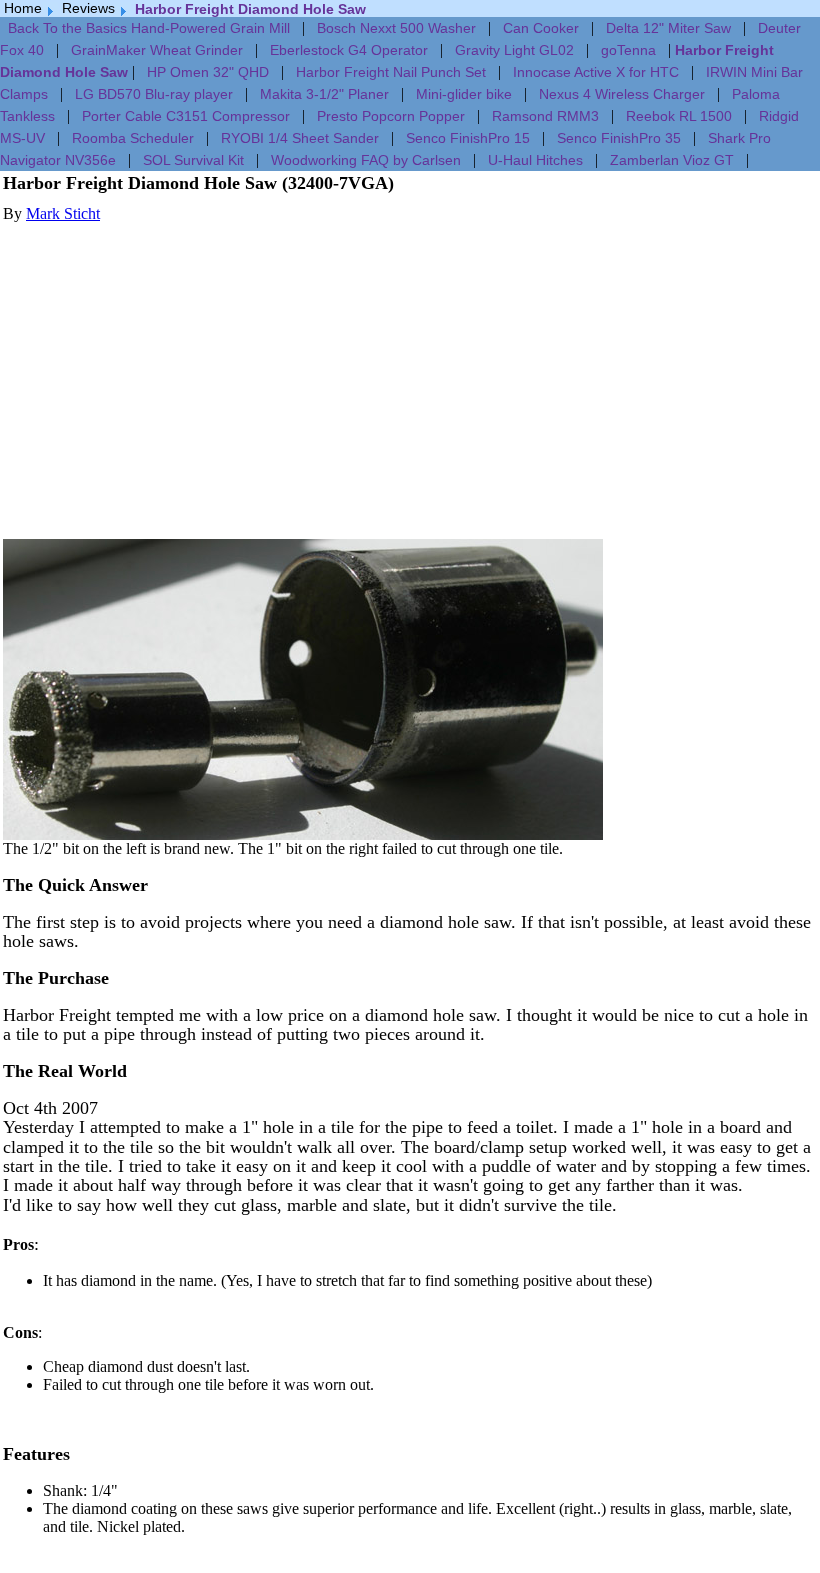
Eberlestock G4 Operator (349, 50)
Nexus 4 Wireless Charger (622, 94)
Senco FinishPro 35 (619, 138)
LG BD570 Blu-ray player (154, 94)
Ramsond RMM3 (545, 116)
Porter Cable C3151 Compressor (186, 116)
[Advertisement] (410, 363)
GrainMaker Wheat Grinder (157, 50)
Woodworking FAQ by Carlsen (366, 160)
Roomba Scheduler (133, 138)
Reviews (88, 8)
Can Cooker (541, 28)
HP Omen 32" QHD (208, 72)
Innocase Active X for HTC (596, 72)
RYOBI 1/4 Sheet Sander (300, 138)
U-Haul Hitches (535, 160)
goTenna (628, 50)
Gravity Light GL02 (514, 50)
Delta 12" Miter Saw (668, 28)
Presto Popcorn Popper (391, 116)
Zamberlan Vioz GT (672, 160)
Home (23, 8)
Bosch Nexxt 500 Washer (396, 28)
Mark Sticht (63, 213)
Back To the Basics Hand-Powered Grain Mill (149, 28)
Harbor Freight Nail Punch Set (391, 72)
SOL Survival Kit (193, 160)
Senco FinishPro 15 (468, 138)
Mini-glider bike (464, 94)
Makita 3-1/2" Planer (324, 94)
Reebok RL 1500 (679, 116)
